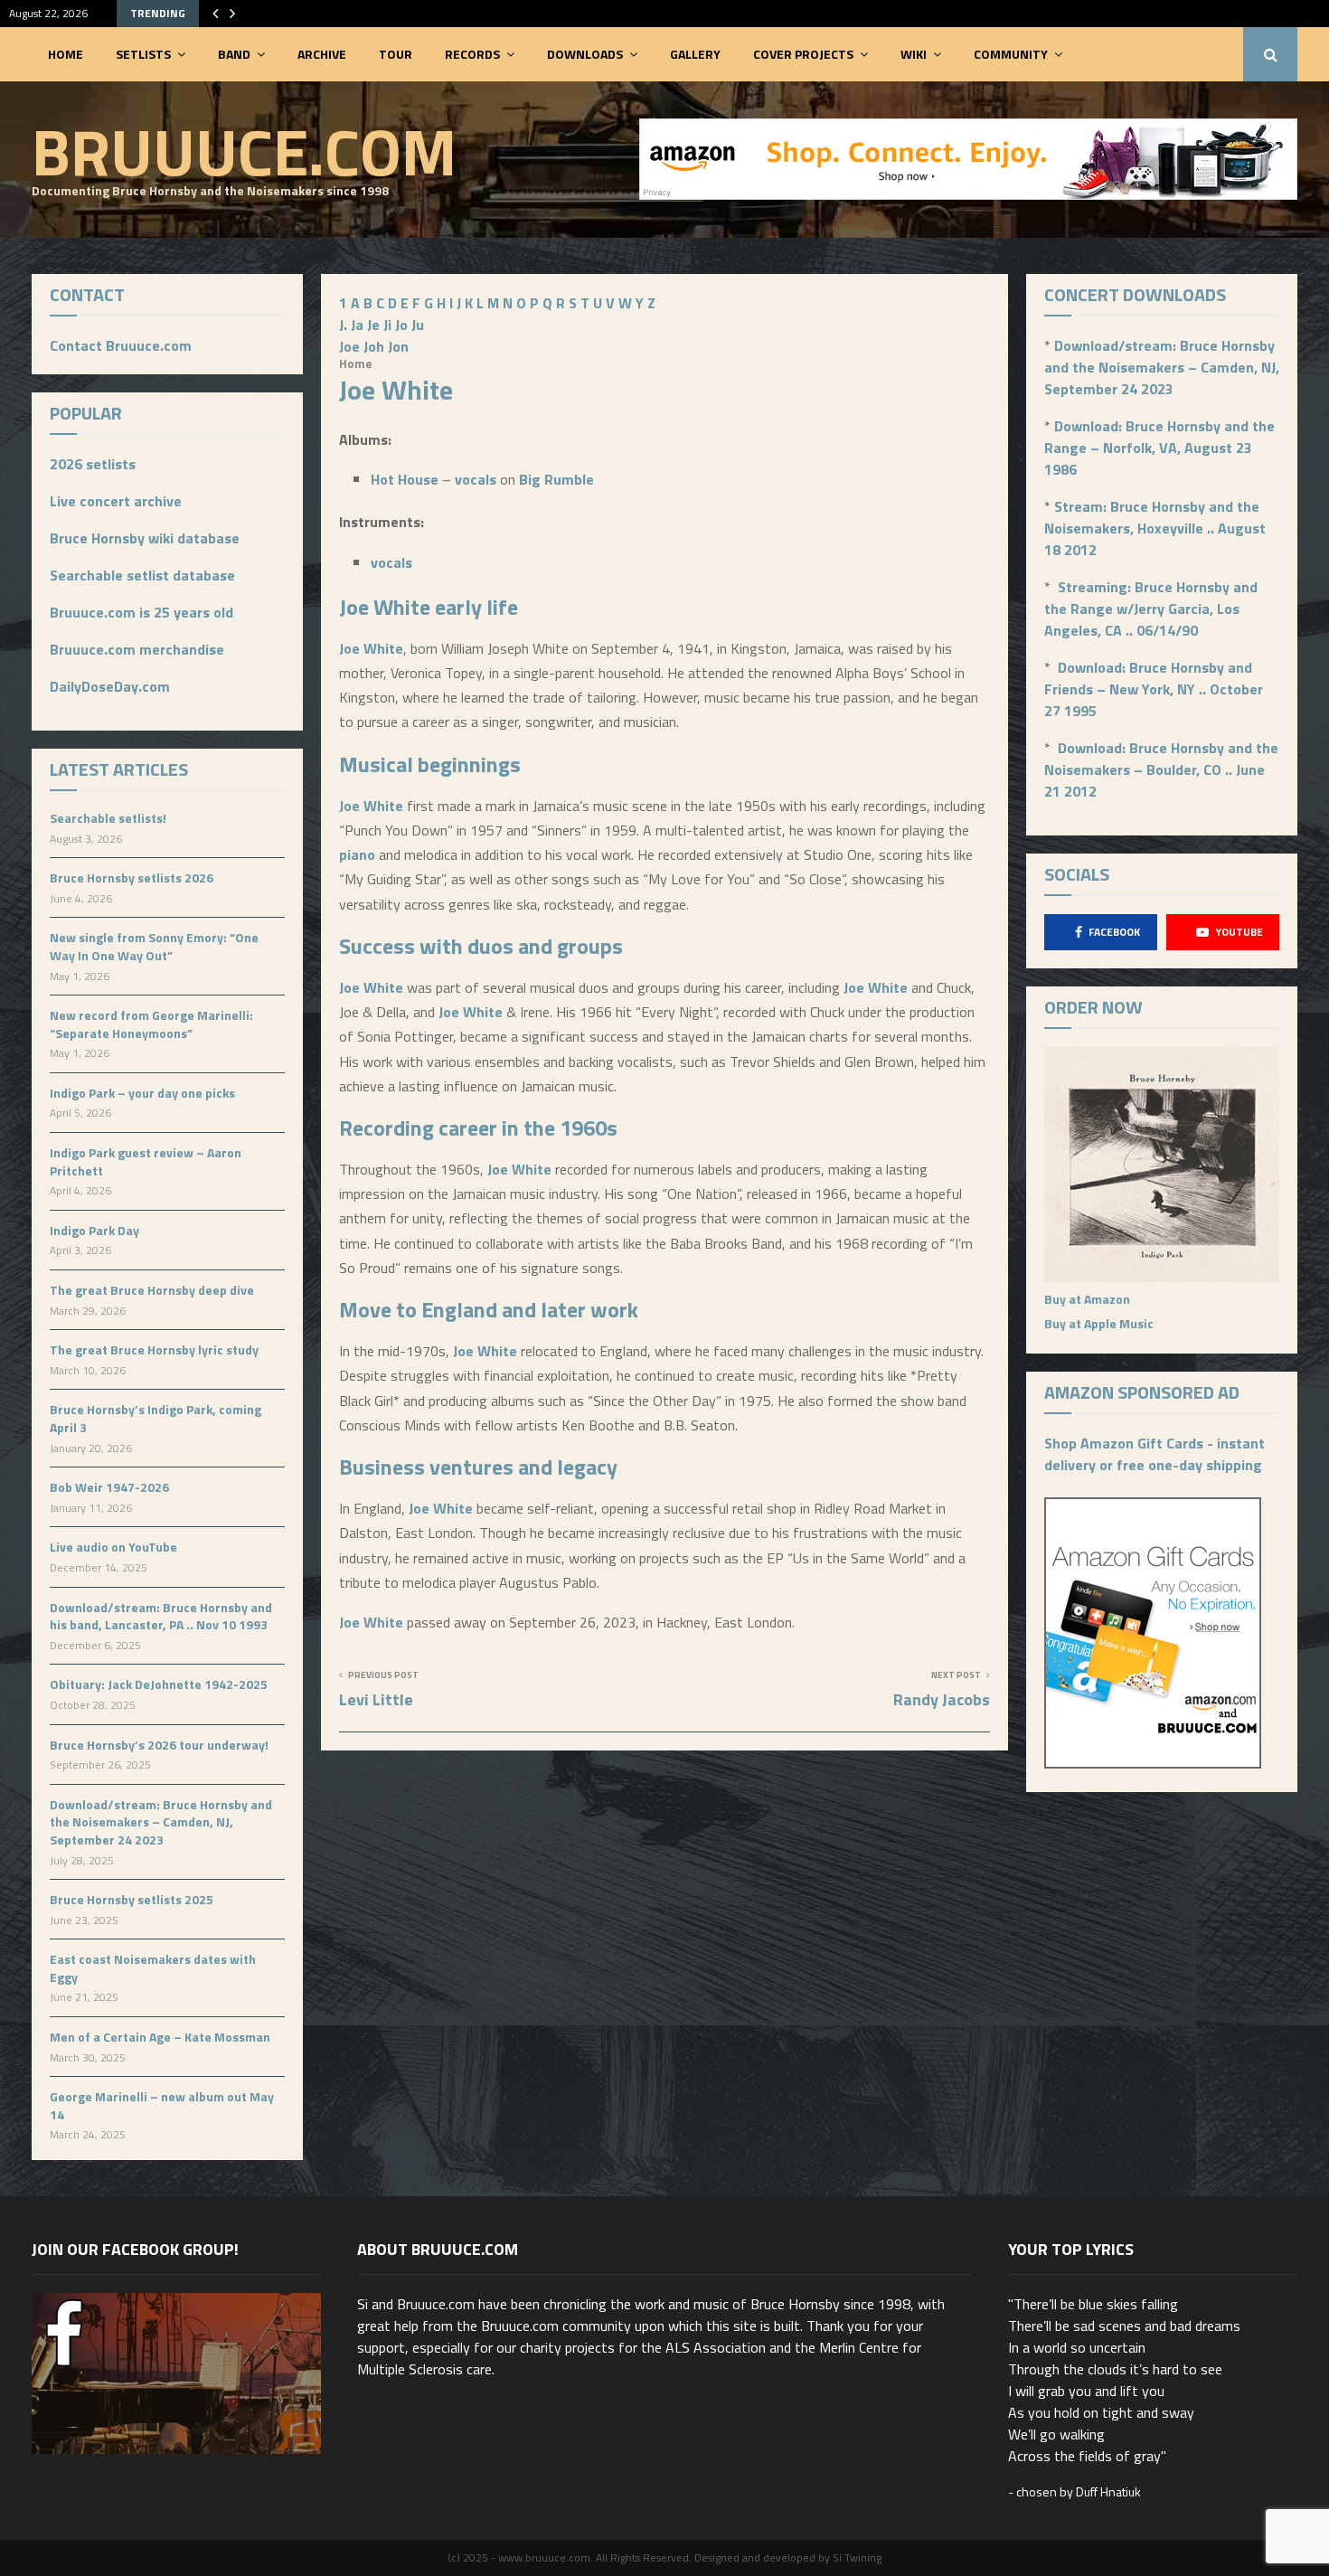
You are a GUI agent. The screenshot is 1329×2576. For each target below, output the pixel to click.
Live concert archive (116, 501)
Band (234, 54)
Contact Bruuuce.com (121, 345)
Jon (398, 346)
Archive (322, 54)
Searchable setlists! (108, 818)
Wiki (914, 54)
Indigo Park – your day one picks (142, 1093)
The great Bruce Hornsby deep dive (152, 1290)
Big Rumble (556, 479)
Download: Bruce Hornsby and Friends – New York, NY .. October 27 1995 (1154, 689)
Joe (349, 346)
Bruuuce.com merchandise (137, 649)
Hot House (405, 479)
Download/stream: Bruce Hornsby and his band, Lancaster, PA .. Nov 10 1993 (161, 1616)
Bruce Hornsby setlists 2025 (132, 1899)
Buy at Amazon (1087, 1299)
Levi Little (376, 1699)
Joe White (385, 607)
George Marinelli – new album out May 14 (162, 2105)
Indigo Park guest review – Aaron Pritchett (146, 1161)
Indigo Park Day (94, 1230)
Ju (418, 325)
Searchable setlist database (142, 575)
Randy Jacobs (942, 1699)
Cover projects (803, 54)
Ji (387, 325)
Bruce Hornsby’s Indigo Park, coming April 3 (156, 1418)
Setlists (143, 54)
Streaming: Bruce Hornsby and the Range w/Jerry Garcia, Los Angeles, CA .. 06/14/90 (1151, 609)
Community (1011, 54)
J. (343, 325)
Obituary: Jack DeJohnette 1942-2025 (159, 1684)
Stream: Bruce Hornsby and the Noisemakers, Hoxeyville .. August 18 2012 (1155, 528)
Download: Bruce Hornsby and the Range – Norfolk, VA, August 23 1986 (1159, 448)
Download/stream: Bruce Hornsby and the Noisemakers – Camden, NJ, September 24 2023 (161, 1822)
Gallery (695, 54)
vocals (476, 479)
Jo (401, 325)
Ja (357, 325)
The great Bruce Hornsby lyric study (154, 1349)
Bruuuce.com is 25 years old (141, 612)
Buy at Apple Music (1099, 1323)
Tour (396, 54)
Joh (374, 346)
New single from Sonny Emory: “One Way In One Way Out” (154, 946)
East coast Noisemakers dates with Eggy (153, 1968)
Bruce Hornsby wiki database (145, 538)
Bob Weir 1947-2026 (109, 1487)
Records (472, 54)
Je (373, 325)
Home (66, 54)
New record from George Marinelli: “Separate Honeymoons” (151, 1024)
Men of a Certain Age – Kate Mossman (160, 2037)
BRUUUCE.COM (244, 151)
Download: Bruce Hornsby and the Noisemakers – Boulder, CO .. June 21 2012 (1161, 769)
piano (357, 854)
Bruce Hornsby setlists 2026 (132, 878)
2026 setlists (93, 464)
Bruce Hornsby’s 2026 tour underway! (159, 1745)
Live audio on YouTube (113, 1547)
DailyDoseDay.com (110, 686)
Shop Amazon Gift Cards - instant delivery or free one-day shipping (1155, 1454)
